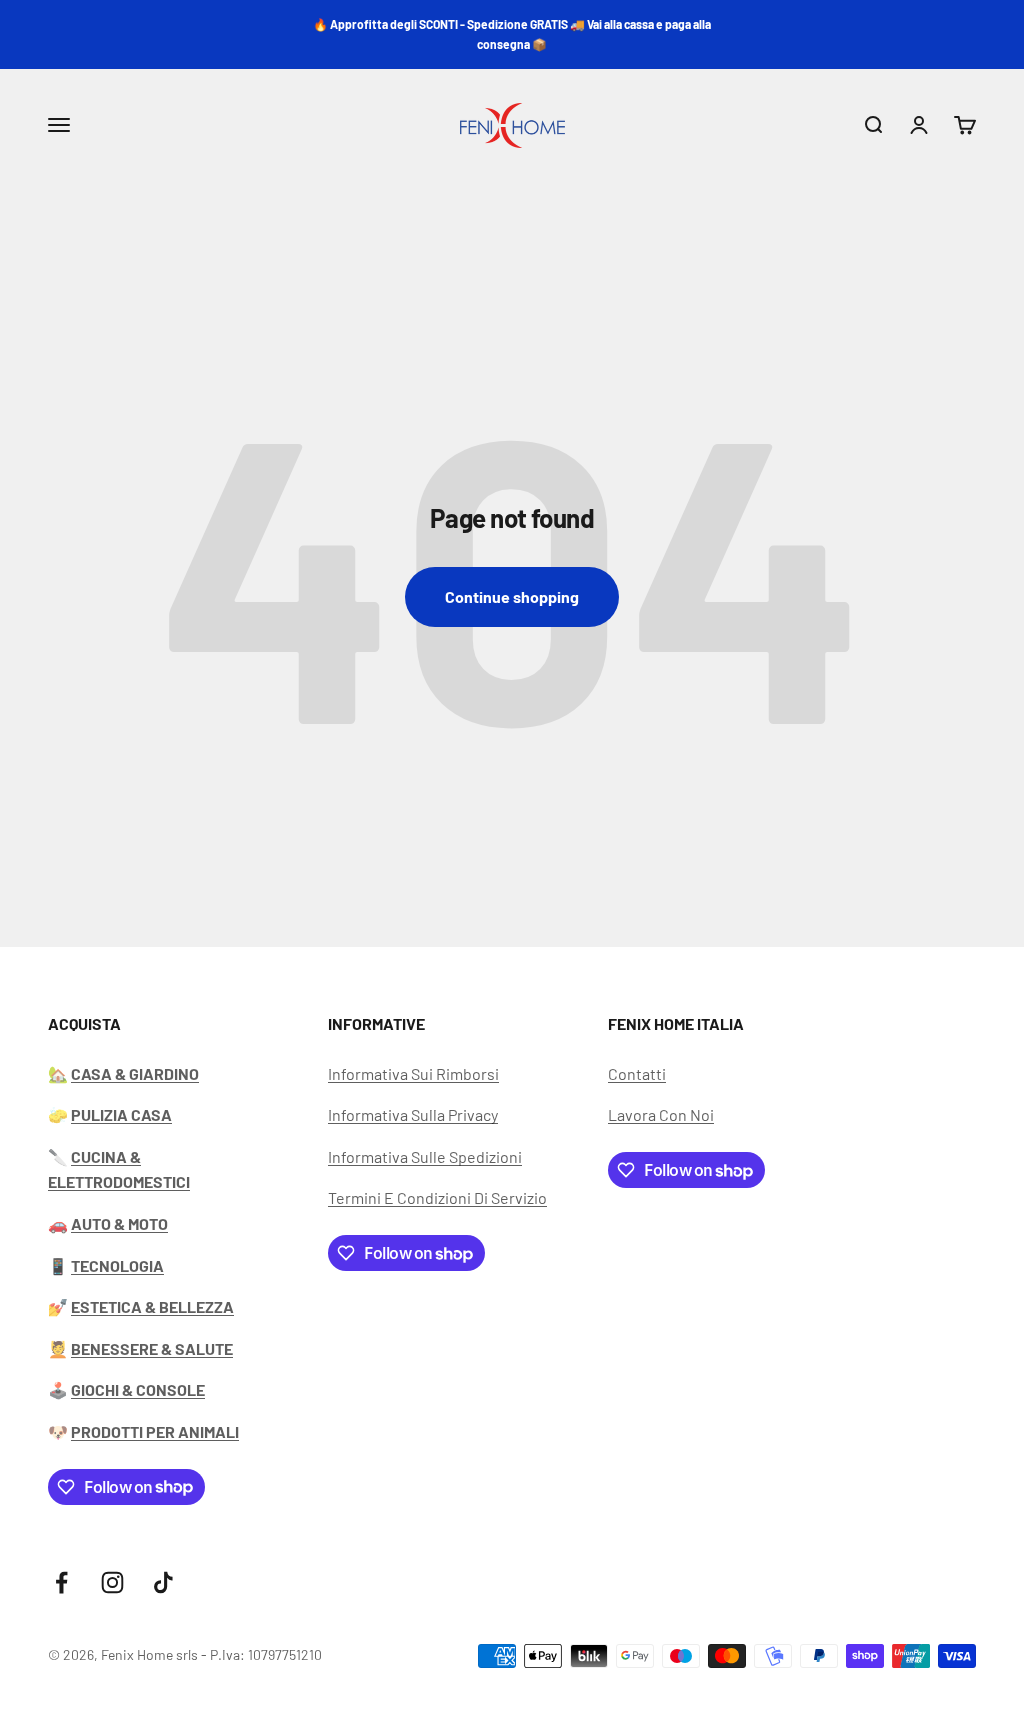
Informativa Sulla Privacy (413, 1114)
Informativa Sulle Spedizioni (425, 1156)
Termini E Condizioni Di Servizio (437, 1197)
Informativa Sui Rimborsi (413, 1073)
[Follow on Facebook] (61, 1582)
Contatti (637, 1073)
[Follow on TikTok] (163, 1582)
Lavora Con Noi (661, 1114)
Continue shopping (512, 596)
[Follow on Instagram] (112, 1582)
